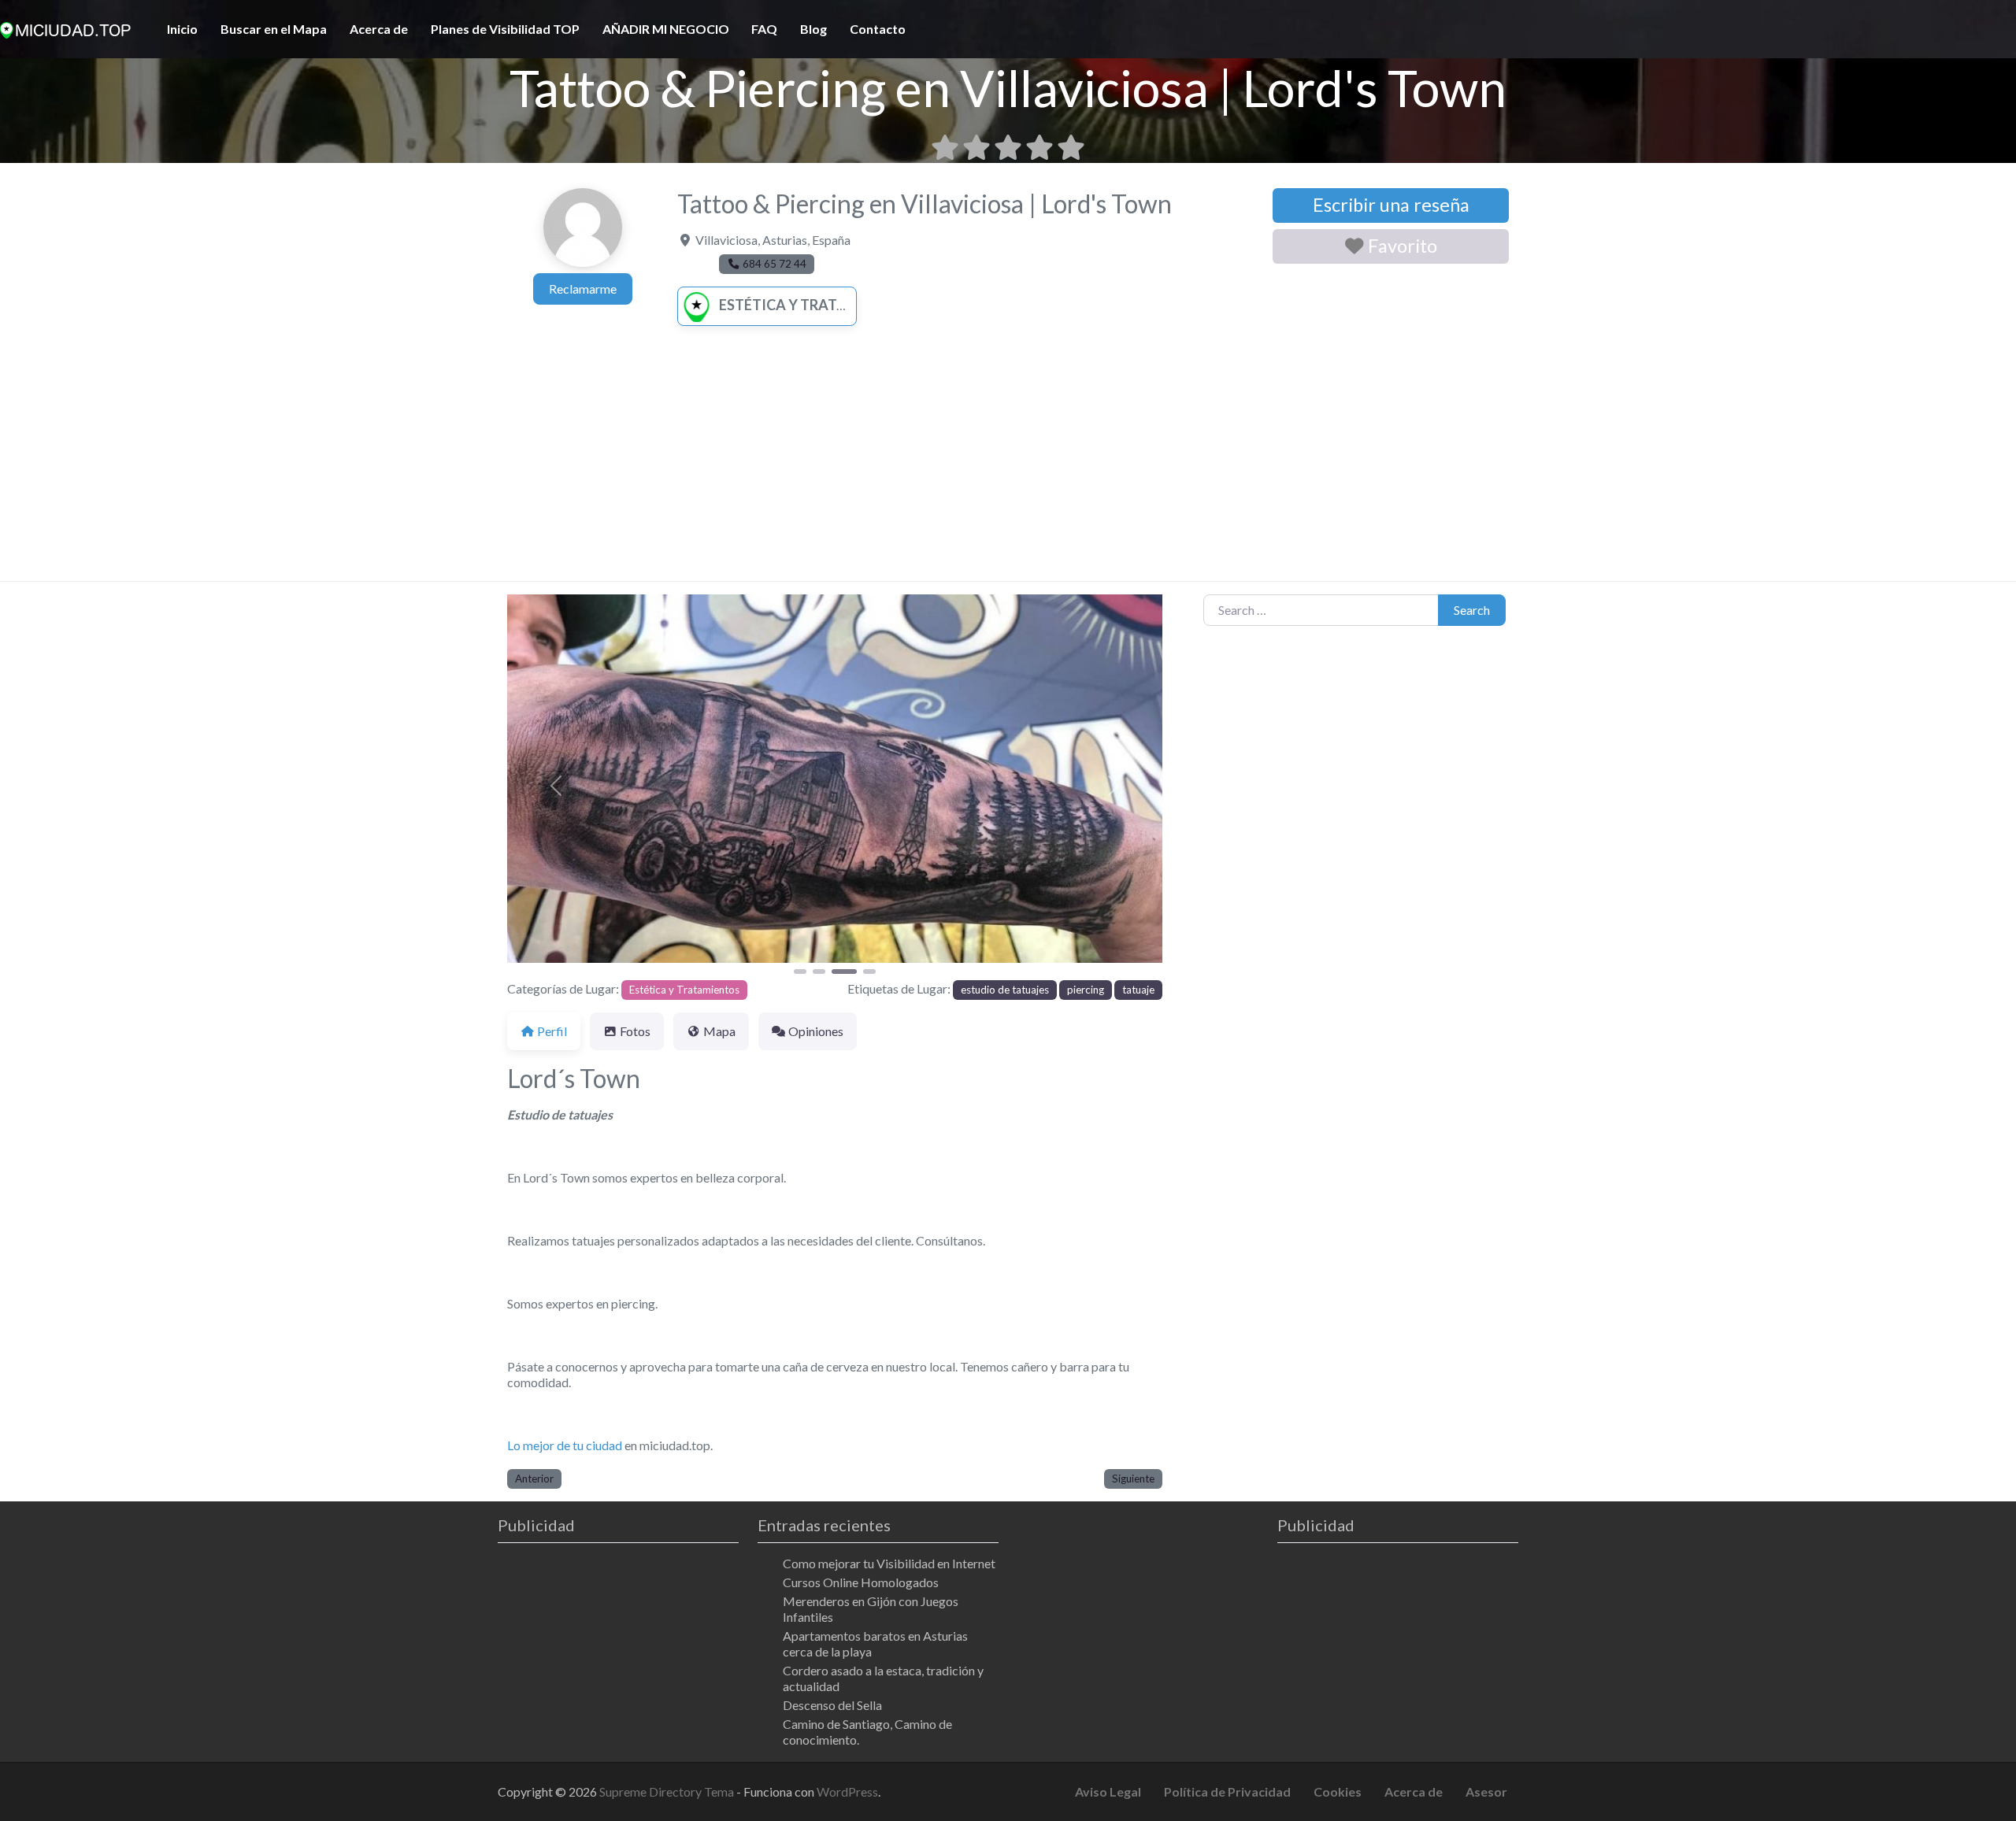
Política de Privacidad (1227, 1791)
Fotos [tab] (635, 1031)
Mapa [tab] (719, 1031)
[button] (556, 786)
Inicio (182, 29)
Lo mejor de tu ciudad (565, 1445)
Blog (813, 29)
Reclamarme (583, 289)
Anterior (534, 1479)
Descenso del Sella (832, 1705)
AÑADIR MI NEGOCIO (666, 29)
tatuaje (1138, 990)
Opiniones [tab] (816, 1031)
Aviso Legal (1108, 1791)
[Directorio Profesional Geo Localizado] (65, 28)
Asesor (1486, 1791)
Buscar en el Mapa (274, 29)
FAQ (764, 29)
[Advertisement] (1008, 463)
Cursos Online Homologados (861, 1582)
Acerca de (379, 29)
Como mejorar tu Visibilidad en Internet (889, 1563)
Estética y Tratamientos (815, 305)
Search (1472, 610)
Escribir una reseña (1391, 205)
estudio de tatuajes (1005, 990)
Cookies (1338, 1791)
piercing (1086, 990)
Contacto (878, 29)
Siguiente (1133, 1479)
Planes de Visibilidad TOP (505, 29)
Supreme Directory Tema (668, 1791)
